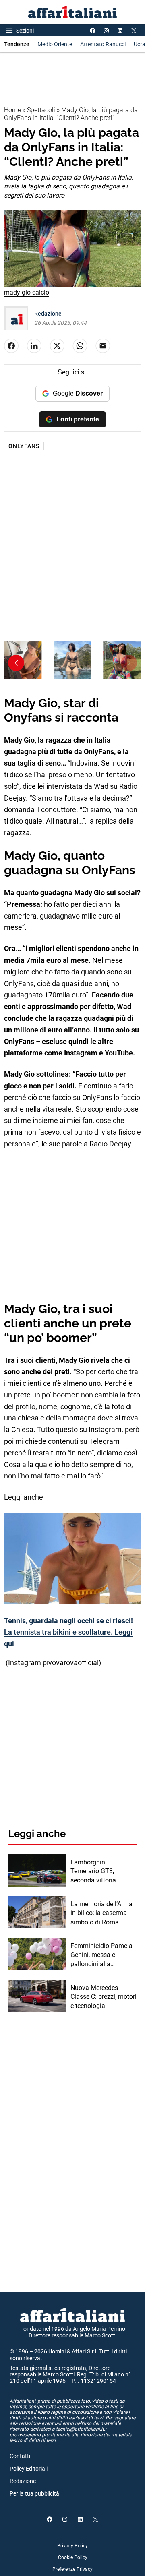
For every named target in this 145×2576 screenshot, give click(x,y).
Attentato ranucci (103, 44)
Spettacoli (41, 110)
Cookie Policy (73, 2557)
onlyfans (24, 446)
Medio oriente (55, 44)
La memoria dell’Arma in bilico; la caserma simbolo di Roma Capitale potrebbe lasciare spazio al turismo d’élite (101, 1913)
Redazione (48, 314)
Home (12, 110)
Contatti (20, 2456)
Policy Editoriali (29, 2469)
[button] (129, 663)
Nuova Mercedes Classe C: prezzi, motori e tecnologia (104, 1997)
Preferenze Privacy (72, 2569)
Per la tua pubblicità (34, 2493)
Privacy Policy (72, 2546)
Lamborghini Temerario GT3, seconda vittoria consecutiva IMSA (96, 1872)
